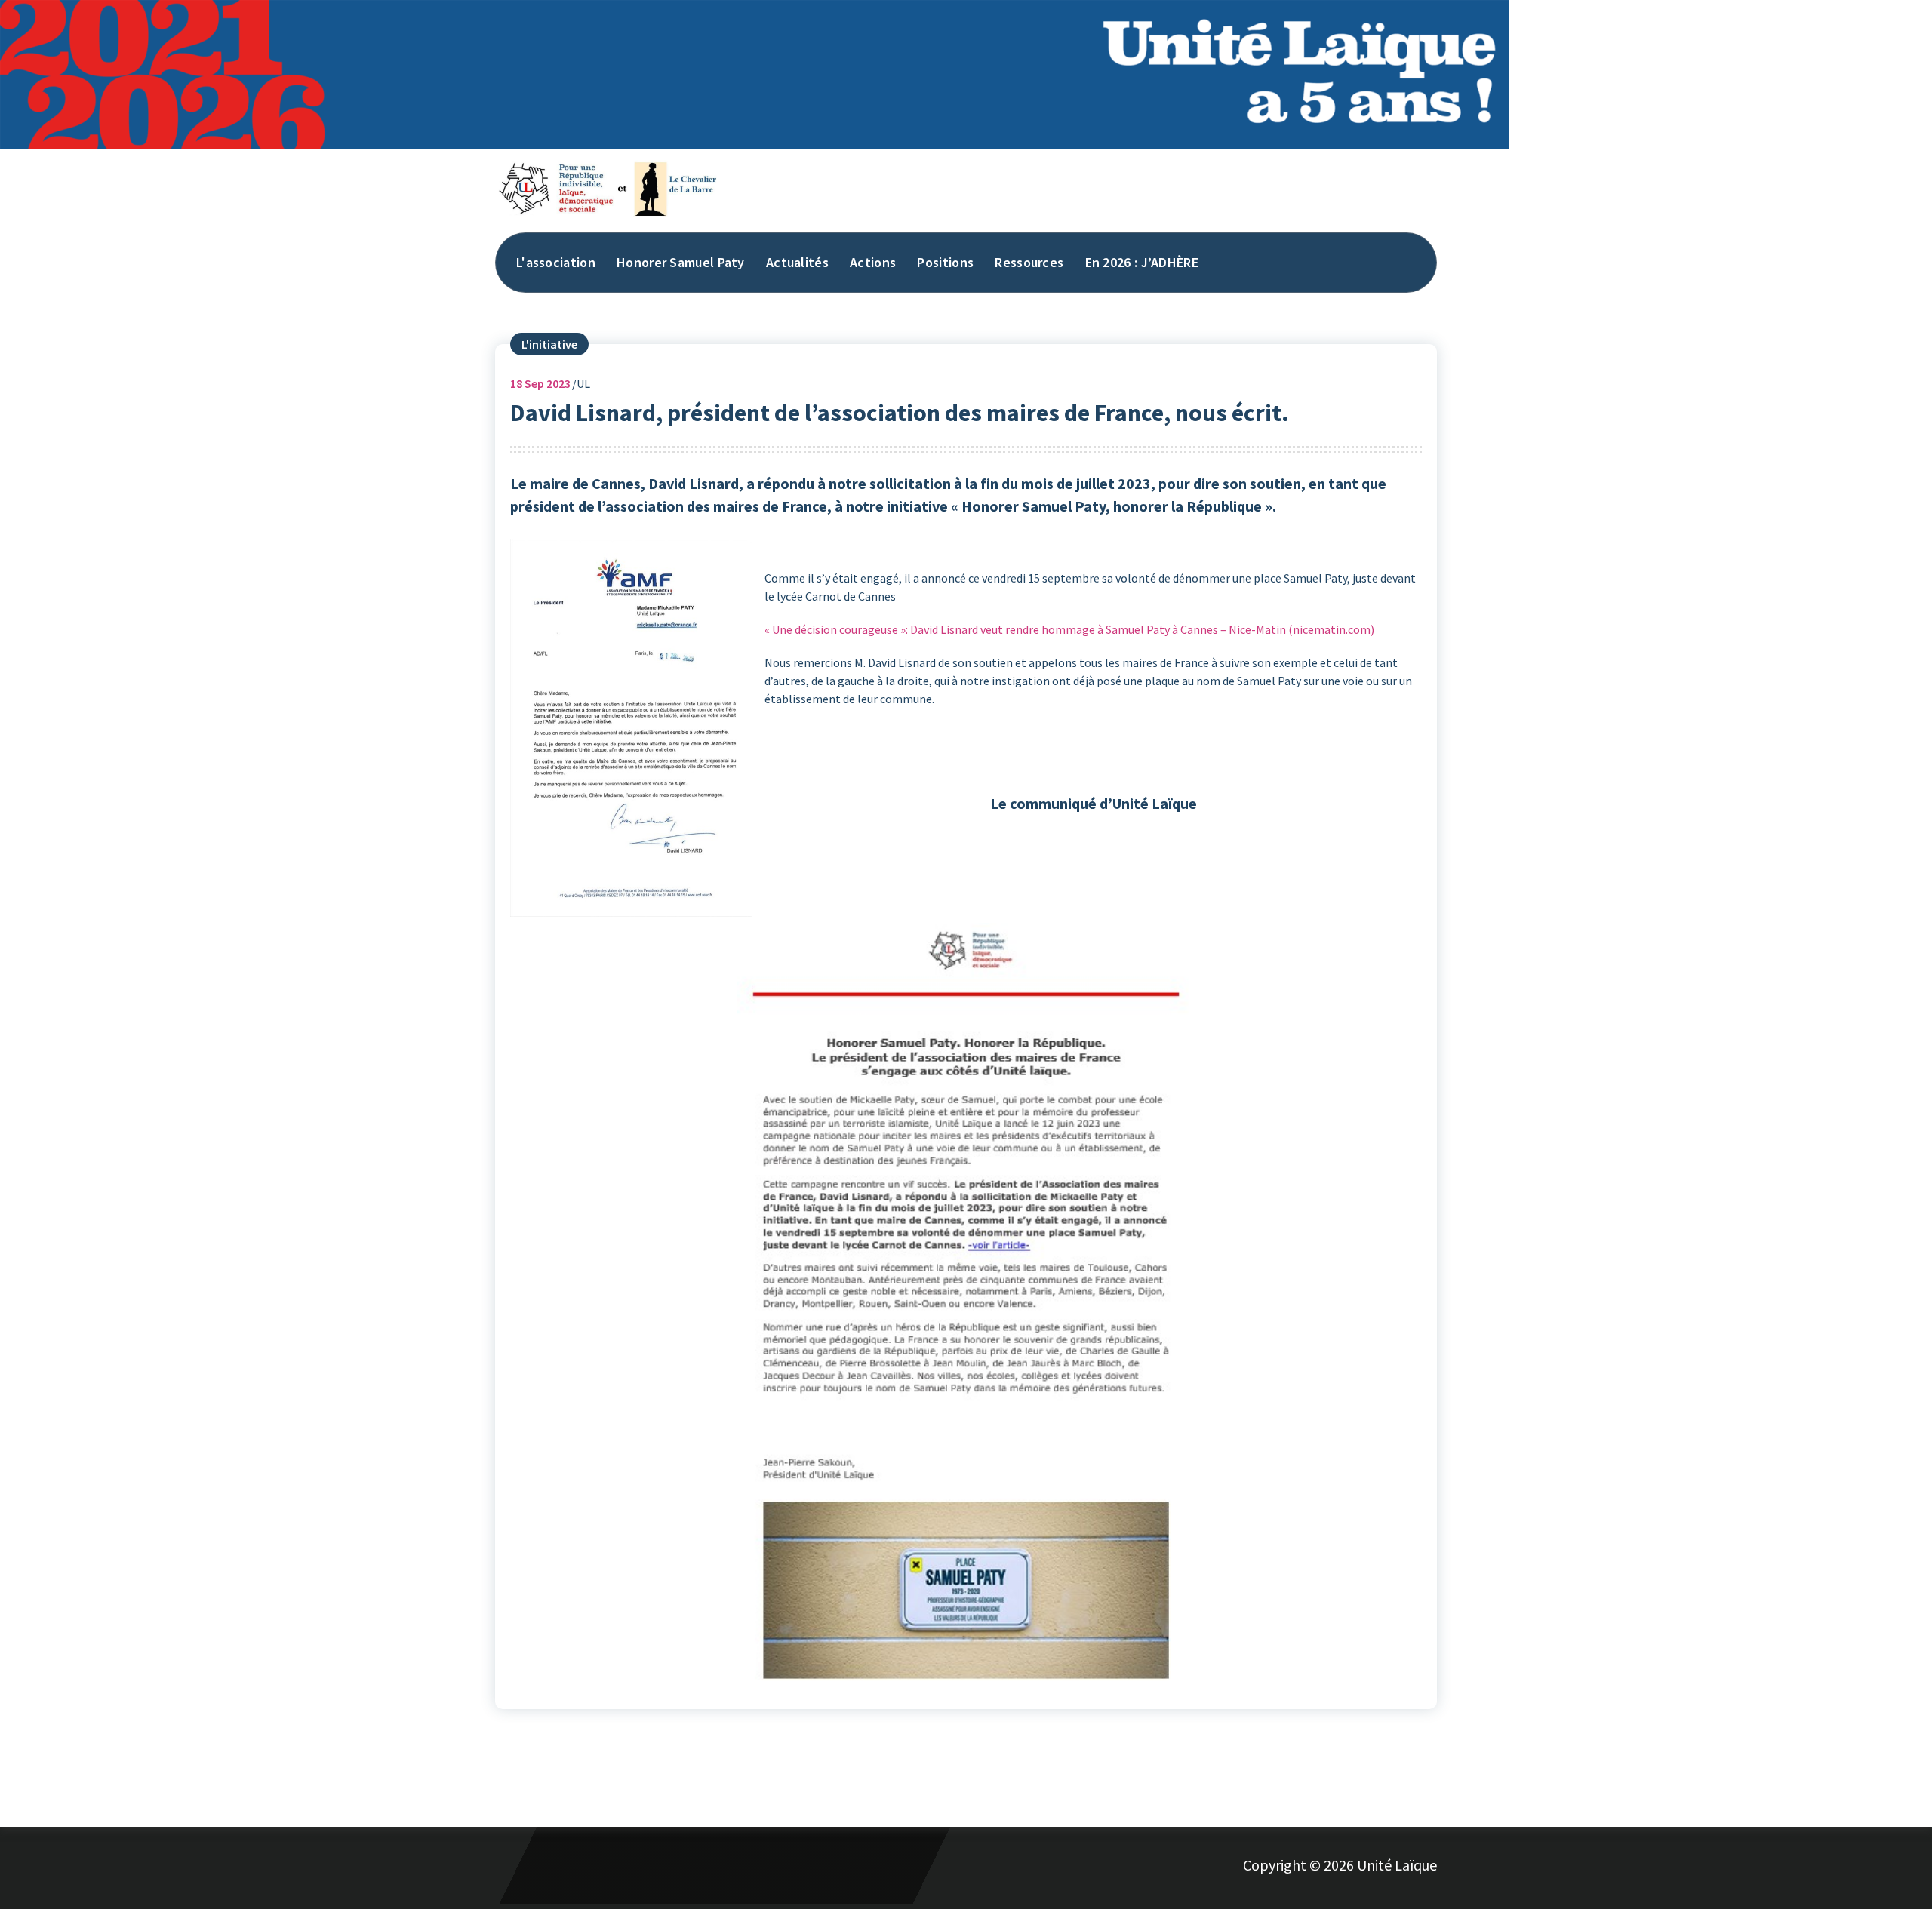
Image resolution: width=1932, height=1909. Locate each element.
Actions (873, 262)
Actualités (797, 262)
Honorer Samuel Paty (681, 262)
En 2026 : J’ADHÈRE (1142, 262)
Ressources (1029, 262)
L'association (556, 262)
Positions (945, 262)
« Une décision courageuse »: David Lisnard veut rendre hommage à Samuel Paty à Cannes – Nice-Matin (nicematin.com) (1069, 629)
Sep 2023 (540, 383)
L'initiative (549, 344)
